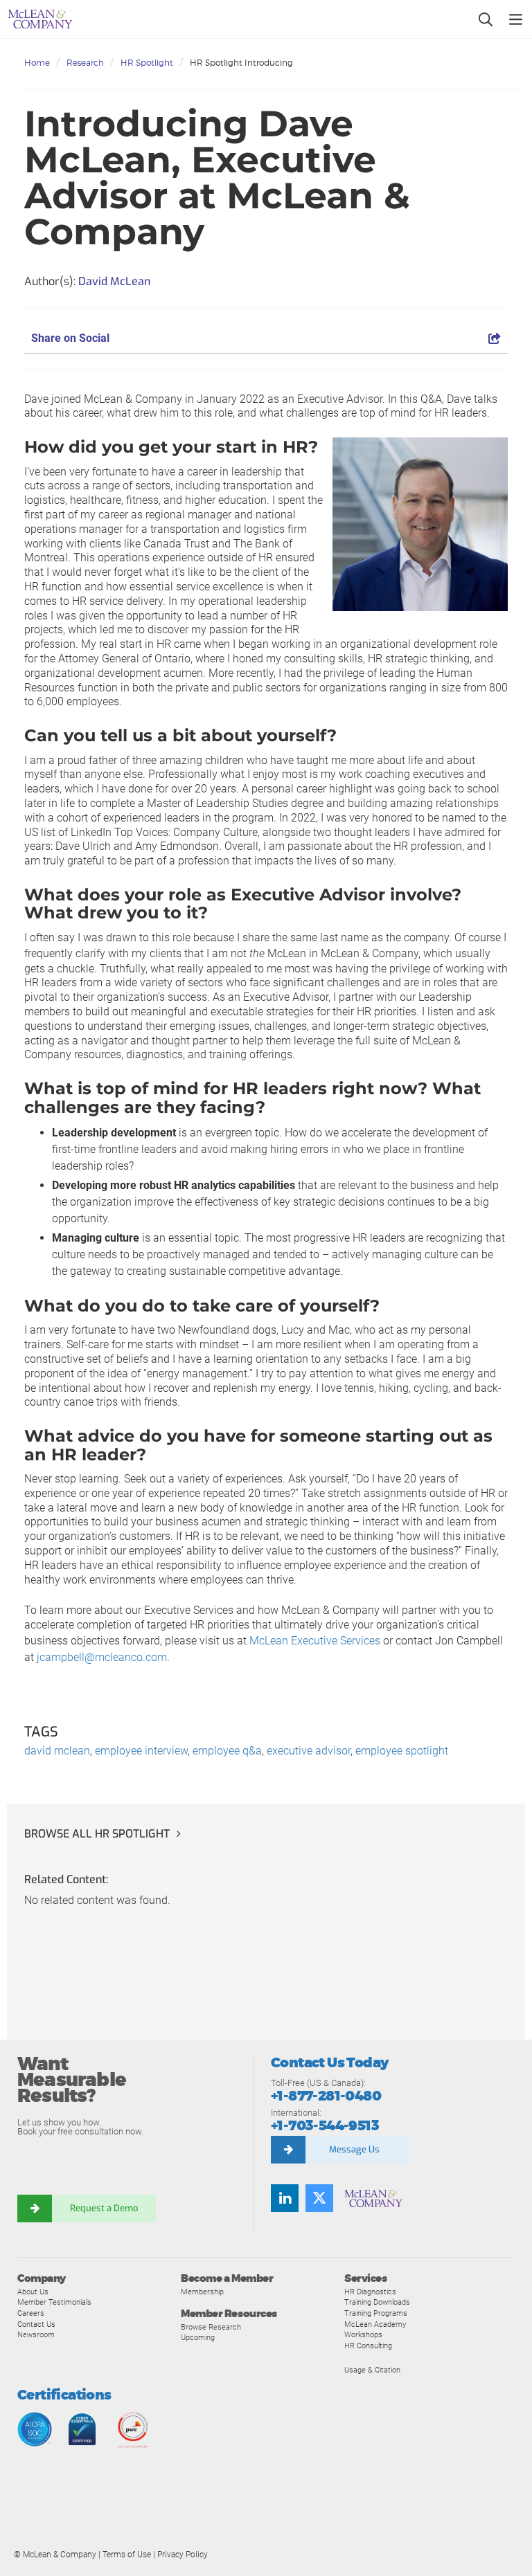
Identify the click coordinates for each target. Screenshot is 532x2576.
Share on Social (70, 338)
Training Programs (376, 2313)
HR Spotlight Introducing (241, 63)
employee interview (141, 1751)
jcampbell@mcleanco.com (102, 1657)
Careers (31, 2313)
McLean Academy (375, 2324)
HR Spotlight (147, 63)
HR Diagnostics (370, 2292)
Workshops (363, 2334)
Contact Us (36, 2324)
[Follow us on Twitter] (319, 2198)
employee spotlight (402, 1751)
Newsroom (36, 2334)
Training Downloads (377, 2302)
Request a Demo (104, 2208)
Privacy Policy (183, 2555)
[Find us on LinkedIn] (285, 2198)
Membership (202, 2292)
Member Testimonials (54, 2302)
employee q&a (227, 1751)
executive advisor (309, 1751)
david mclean (57, 1751)
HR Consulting (368, 2346)
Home (37, 63)
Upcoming (198, 2337)
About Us (33, 2292)
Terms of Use (127, 2555)
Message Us (354, 2149)
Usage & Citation (372, 2370)
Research (85, 63)
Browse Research (211, 2327)
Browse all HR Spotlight (97, 1834)
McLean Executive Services (315, 1641)
